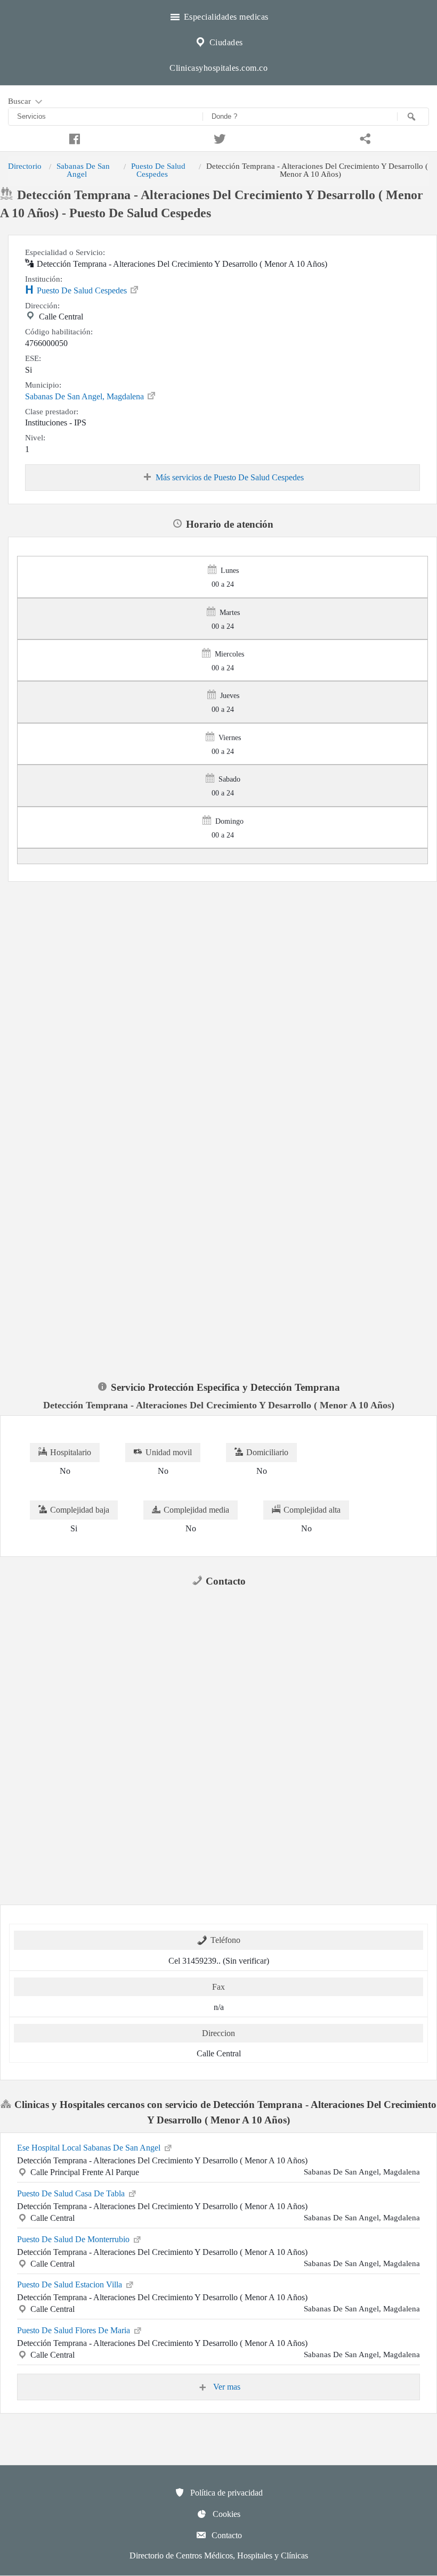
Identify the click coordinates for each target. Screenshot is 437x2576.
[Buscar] (413, 117)
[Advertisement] (218, 961)
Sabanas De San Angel (83, 170)
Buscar (21, 101)
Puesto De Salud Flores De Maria (75, 2330)
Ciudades (225, 42)
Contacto (226, 2535)
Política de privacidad (225, 2493)
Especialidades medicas (225, 17)
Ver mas (226, 2387)
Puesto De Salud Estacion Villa (71, 2284)
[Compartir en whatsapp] (364, 137)
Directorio (25, 166)
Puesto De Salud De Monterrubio (74, 2239)
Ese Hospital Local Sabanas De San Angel (90, 2148)
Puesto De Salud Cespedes (158, 170)
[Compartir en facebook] (73, 137)
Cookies (225, 2514)
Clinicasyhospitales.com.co (218, 68)
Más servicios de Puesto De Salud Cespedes (230, 477)
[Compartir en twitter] (218, 137)
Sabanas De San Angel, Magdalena (86, 396)
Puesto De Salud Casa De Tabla (72, 2193)
